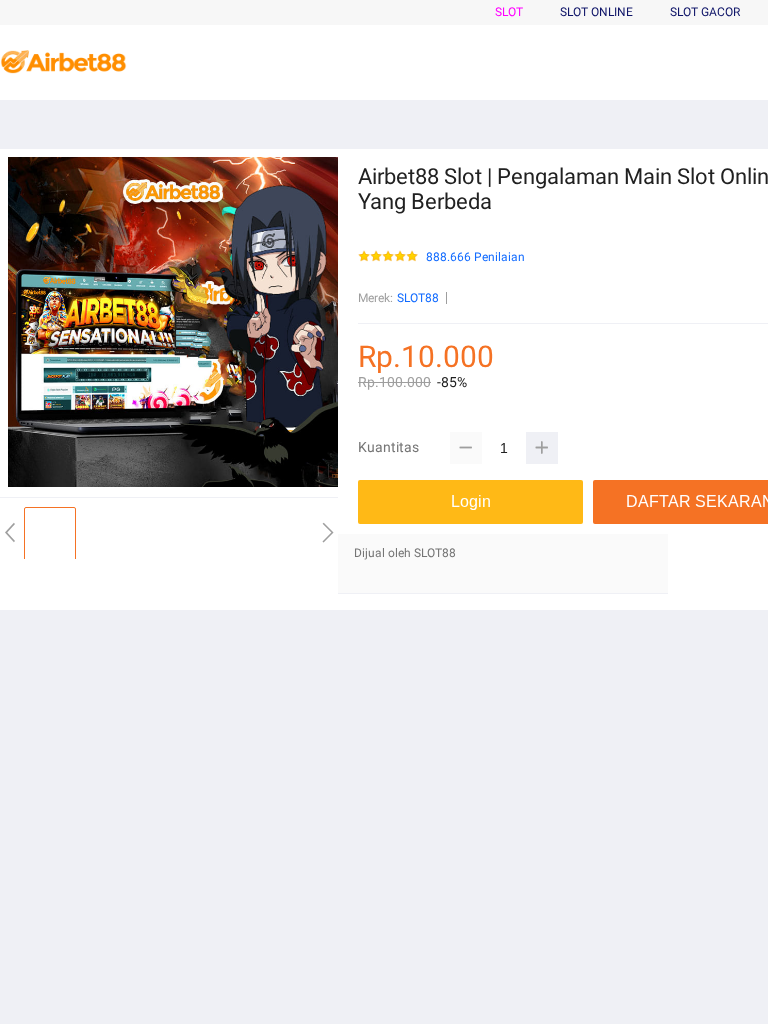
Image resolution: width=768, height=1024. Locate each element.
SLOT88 (418, 298)
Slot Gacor (705, 12)
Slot (509, 12)
